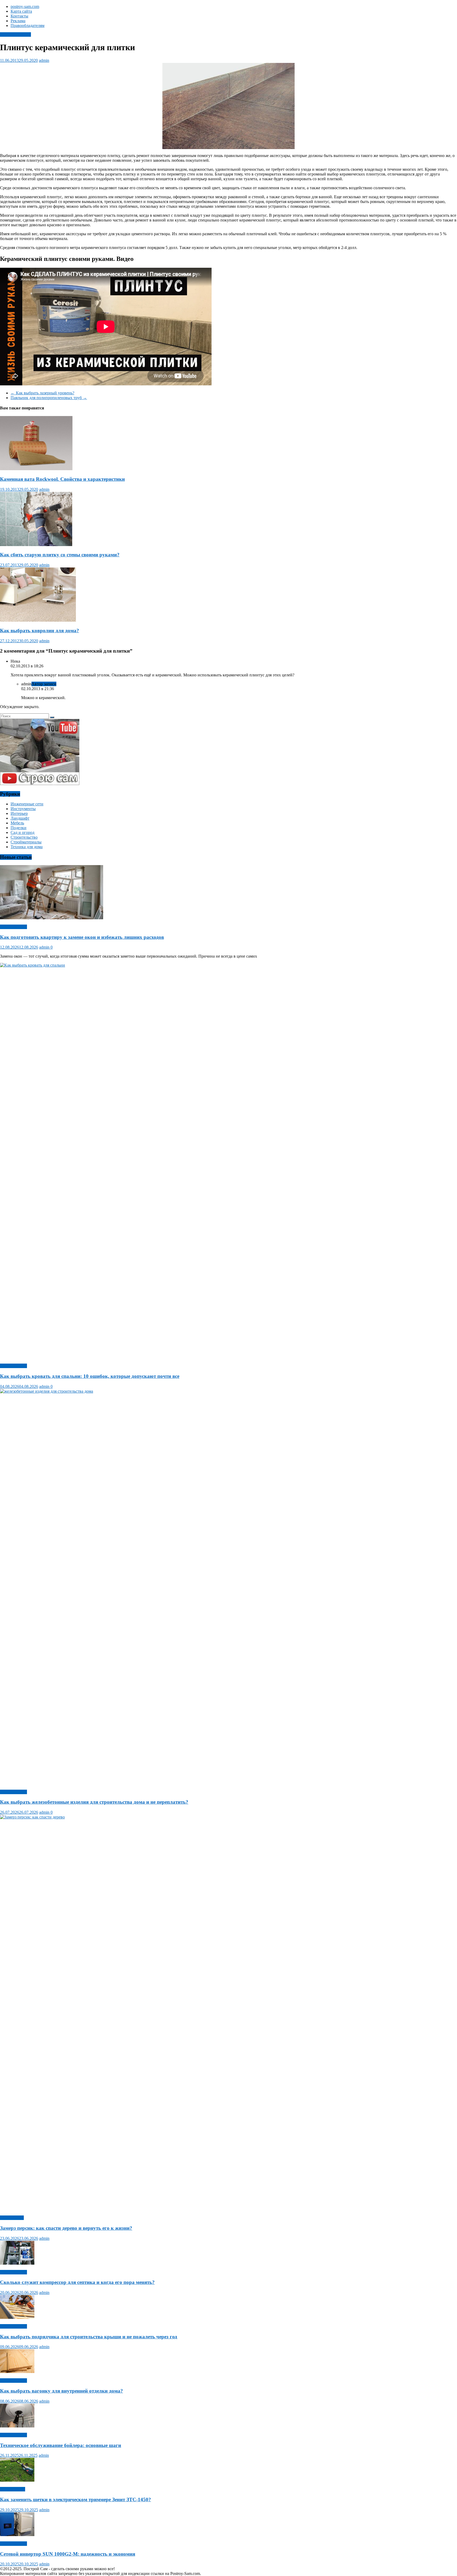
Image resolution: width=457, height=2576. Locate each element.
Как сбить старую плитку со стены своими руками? (60, 555)
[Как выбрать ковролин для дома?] (38, 620)
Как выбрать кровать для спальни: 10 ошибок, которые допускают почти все (90, 1376)
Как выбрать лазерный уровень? (42, 393)
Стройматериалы (15, 34)
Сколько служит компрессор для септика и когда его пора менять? (77, 2282)
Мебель (17, 823)
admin (44, 60)
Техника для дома (27, 847)
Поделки (19, 828)
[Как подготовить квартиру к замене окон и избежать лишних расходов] (52, 918)
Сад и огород (22, 832)
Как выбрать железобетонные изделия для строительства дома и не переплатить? (94, 1802)
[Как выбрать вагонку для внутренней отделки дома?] (17, 2372)
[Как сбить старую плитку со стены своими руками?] (36, 545)
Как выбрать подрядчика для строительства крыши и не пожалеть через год (89, 2337)
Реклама (18, 21)
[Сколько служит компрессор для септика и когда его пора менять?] (17, 2263)
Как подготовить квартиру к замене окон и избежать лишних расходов (82, 937)
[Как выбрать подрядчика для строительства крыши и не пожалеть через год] (17, 2317)
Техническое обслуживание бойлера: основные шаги (61, 2445)
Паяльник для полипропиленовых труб (49, 398)
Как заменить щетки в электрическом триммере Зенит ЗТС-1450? (76, 2499)
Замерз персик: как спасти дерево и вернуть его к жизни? (66, 2228)
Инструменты (23, 809)
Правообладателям (28, 26)
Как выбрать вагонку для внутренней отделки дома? (61, 2391)
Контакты (19, 16)
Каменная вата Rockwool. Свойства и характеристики (62, 479)
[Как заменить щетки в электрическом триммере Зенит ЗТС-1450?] (17, 2480)
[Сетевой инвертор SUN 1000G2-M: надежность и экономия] (17, 2535)
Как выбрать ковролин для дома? (40, 631)
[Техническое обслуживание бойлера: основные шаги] (17, 2426)
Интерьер (19, 813)
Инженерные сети (27, 804)
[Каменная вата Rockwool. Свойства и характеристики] (36, 469)
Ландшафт (20, 818)
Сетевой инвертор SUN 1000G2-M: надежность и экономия (68, 2554)
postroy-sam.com (25, 6)
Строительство (24, 837)
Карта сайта (21, 11)
